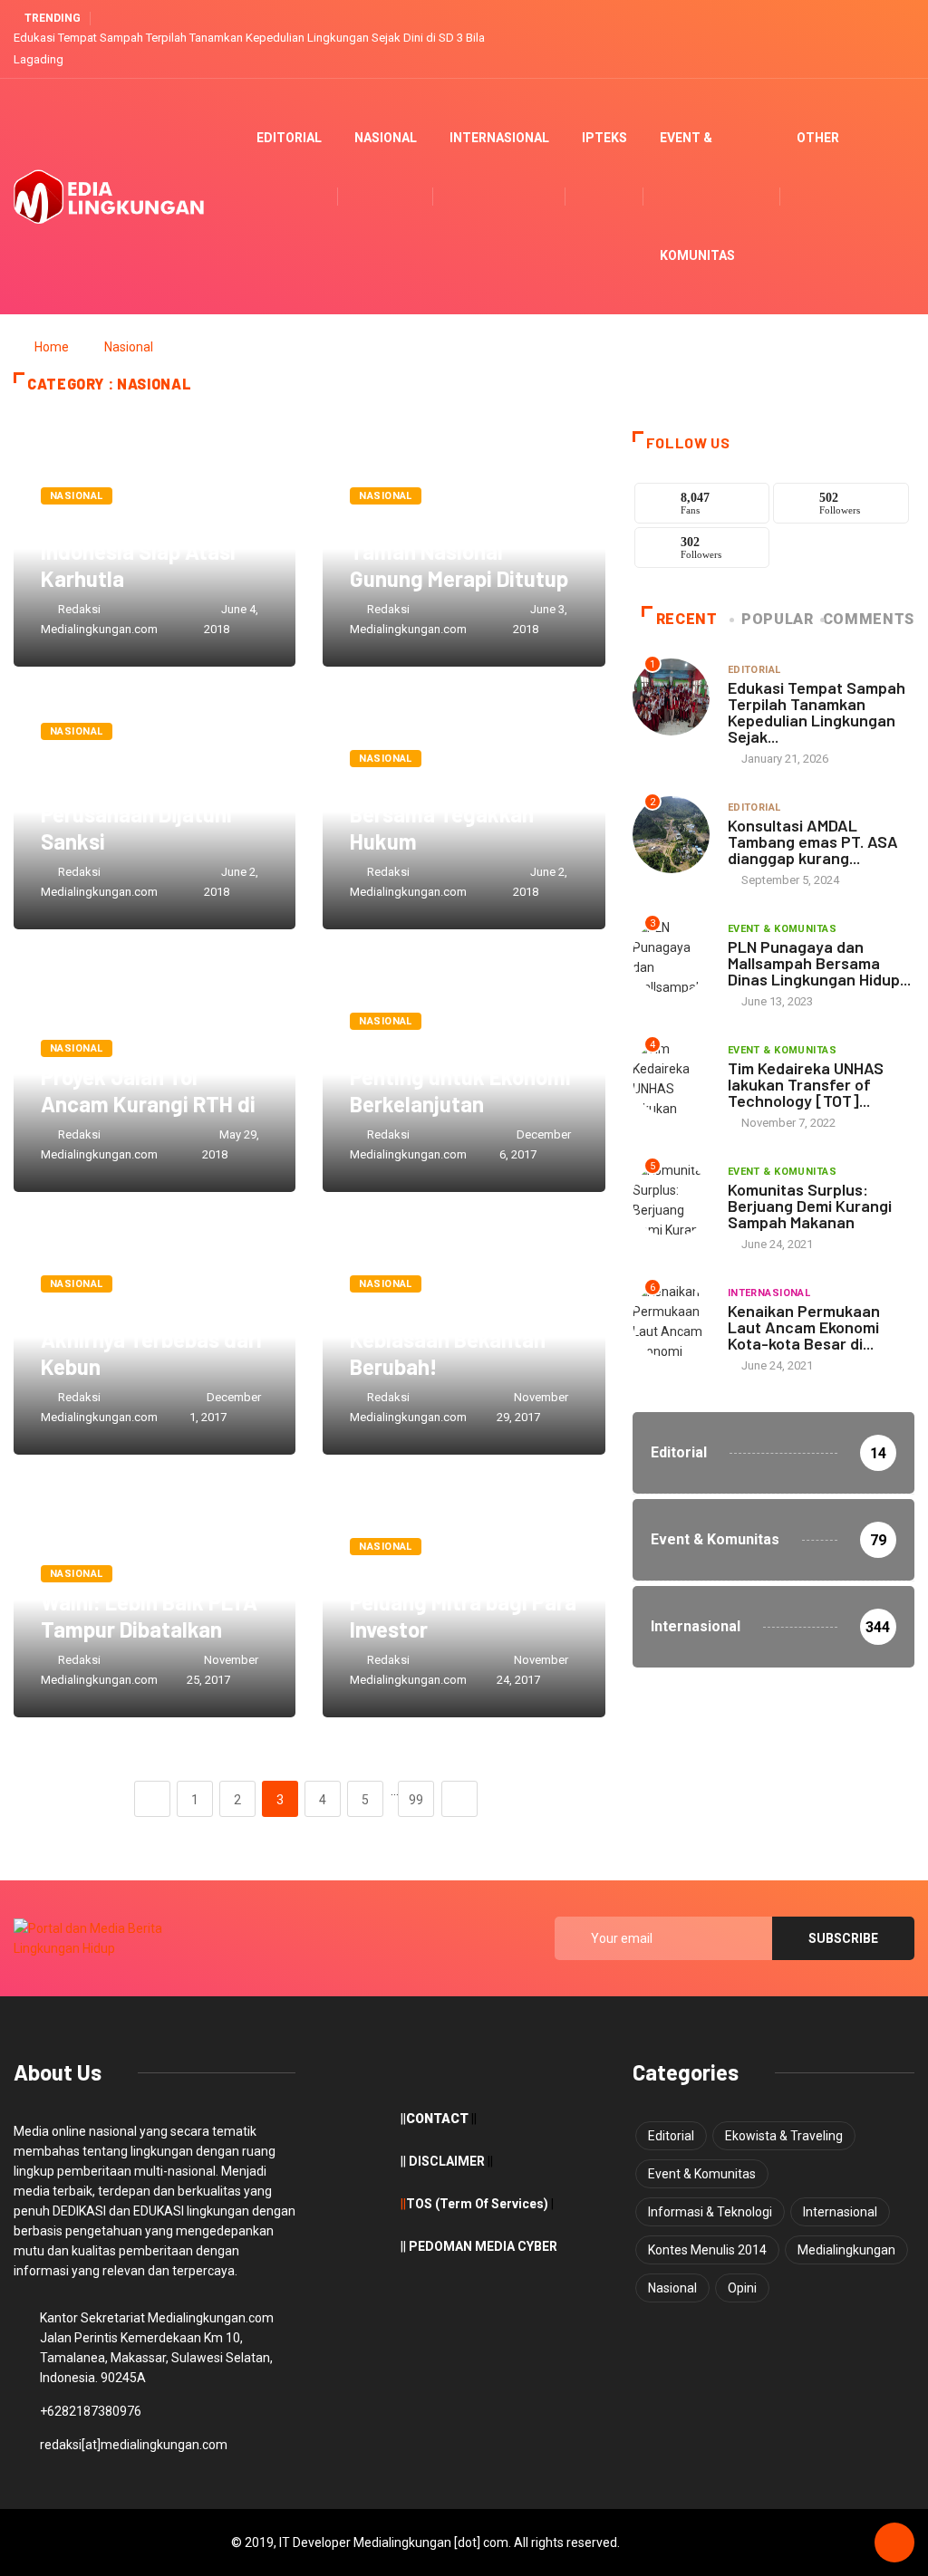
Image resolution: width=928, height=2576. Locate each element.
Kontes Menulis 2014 (707, 2250)
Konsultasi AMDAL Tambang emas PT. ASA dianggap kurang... (813, 841)
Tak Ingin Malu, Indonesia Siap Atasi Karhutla (138, 551)
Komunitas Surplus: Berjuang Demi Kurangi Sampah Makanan (810, 1206)
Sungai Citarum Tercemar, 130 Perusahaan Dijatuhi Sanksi (136, 800)
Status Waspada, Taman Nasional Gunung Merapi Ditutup (459, 551)
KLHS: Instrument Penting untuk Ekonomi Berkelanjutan (460, 1077)
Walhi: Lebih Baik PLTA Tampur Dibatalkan (149, 1615)
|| (403, 2204)
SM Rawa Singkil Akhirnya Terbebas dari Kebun (151, 1339)
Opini (742, 2288)
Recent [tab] (687, 619)
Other (818, 138)
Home (52, 347)
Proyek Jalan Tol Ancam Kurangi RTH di (148, 1090)
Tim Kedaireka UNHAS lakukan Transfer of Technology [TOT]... (806, 1084)
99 (416, 1800)
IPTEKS (604, 138)
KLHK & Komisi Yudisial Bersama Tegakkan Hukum (461, 814)
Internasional (499, 138)
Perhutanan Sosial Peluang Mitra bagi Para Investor (463, 1602)
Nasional (386, 138)
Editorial (289, 138)
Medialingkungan (846, 2250)
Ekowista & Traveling (784, 2136)
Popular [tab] (777, 619)
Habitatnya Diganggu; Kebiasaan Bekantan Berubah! (454, 1339)
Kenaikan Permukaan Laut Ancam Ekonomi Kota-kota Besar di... (804, 1327)
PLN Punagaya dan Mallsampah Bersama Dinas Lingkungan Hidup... (819, 963)
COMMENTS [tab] (869, 619)
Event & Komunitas (697, 197)
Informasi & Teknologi (710, 2212)
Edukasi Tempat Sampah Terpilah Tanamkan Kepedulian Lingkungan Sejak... (817, 712)
